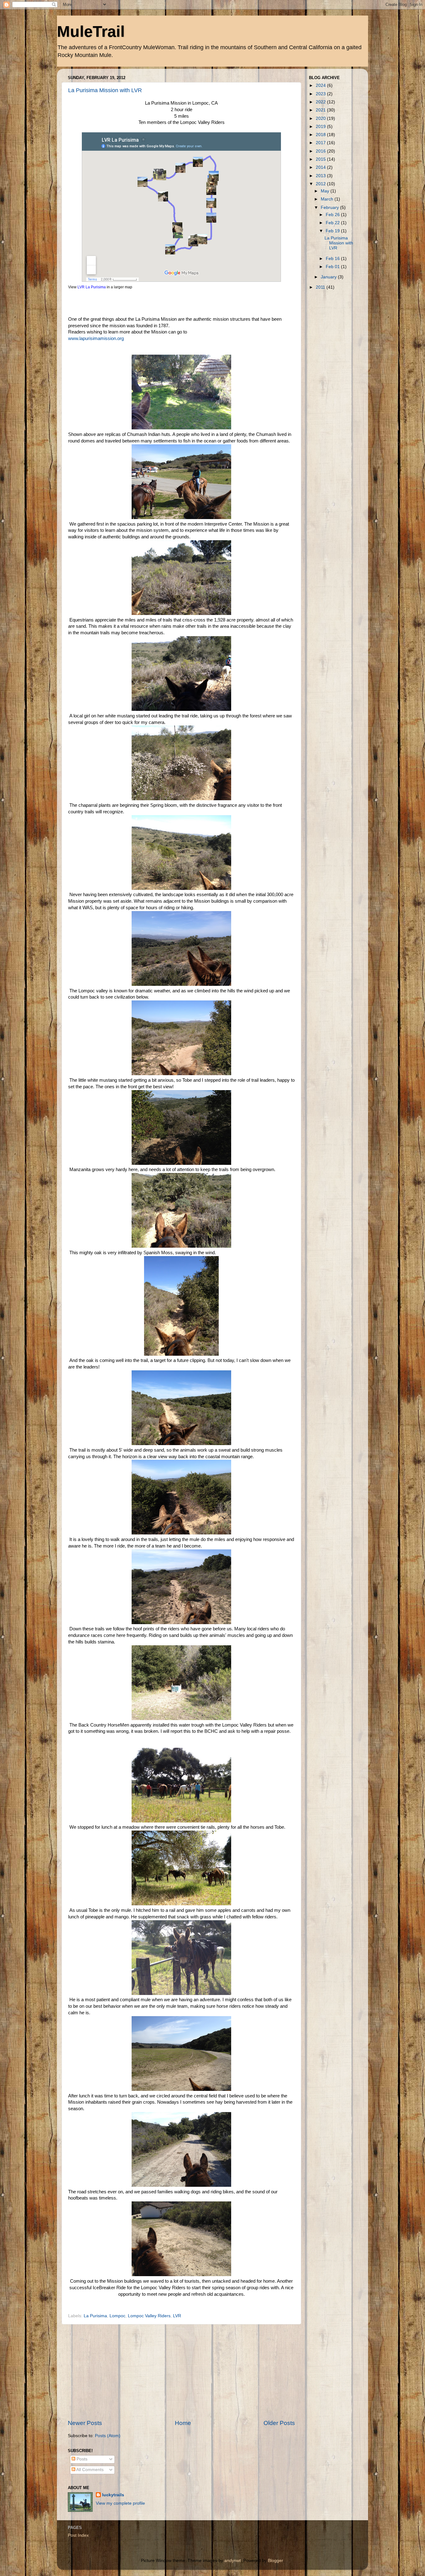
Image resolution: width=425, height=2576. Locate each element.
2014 (321, 167)
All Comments (89, 2470)
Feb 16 (333, 259)
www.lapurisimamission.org (96, 338)
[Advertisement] (181, 2372)
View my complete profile (120, 2503)
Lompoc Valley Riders (149, 2316)
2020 (321, 118)
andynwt (233, 2561)
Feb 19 (333, 231)
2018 (321, 135)
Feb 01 (333, 267)
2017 (321, 143)
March (328, 199)
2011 (321, 287)
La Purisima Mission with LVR (105, 90)
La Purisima (95, 2316)
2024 (321, 85)
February (330, 208)
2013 (321, 176)
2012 (321, 184)
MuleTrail (91, 31)
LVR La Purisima (92, 287)
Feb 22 (333, 223)
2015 (321, 159)
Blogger (275, 2561)
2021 (321, 110)
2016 (321, 151)
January (329, 277)
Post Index (78, 2535)
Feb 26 (333, 215)
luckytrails (113, 2495)
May (326, 191)
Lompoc (117, 2316)
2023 (321, 94)
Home (183, 2423)
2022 (321, 102)
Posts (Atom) (108, 2436)
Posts (81, 2459)
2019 (321, 127)
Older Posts (279, 2423)
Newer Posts (85, 2423)
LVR (177, 2316)
